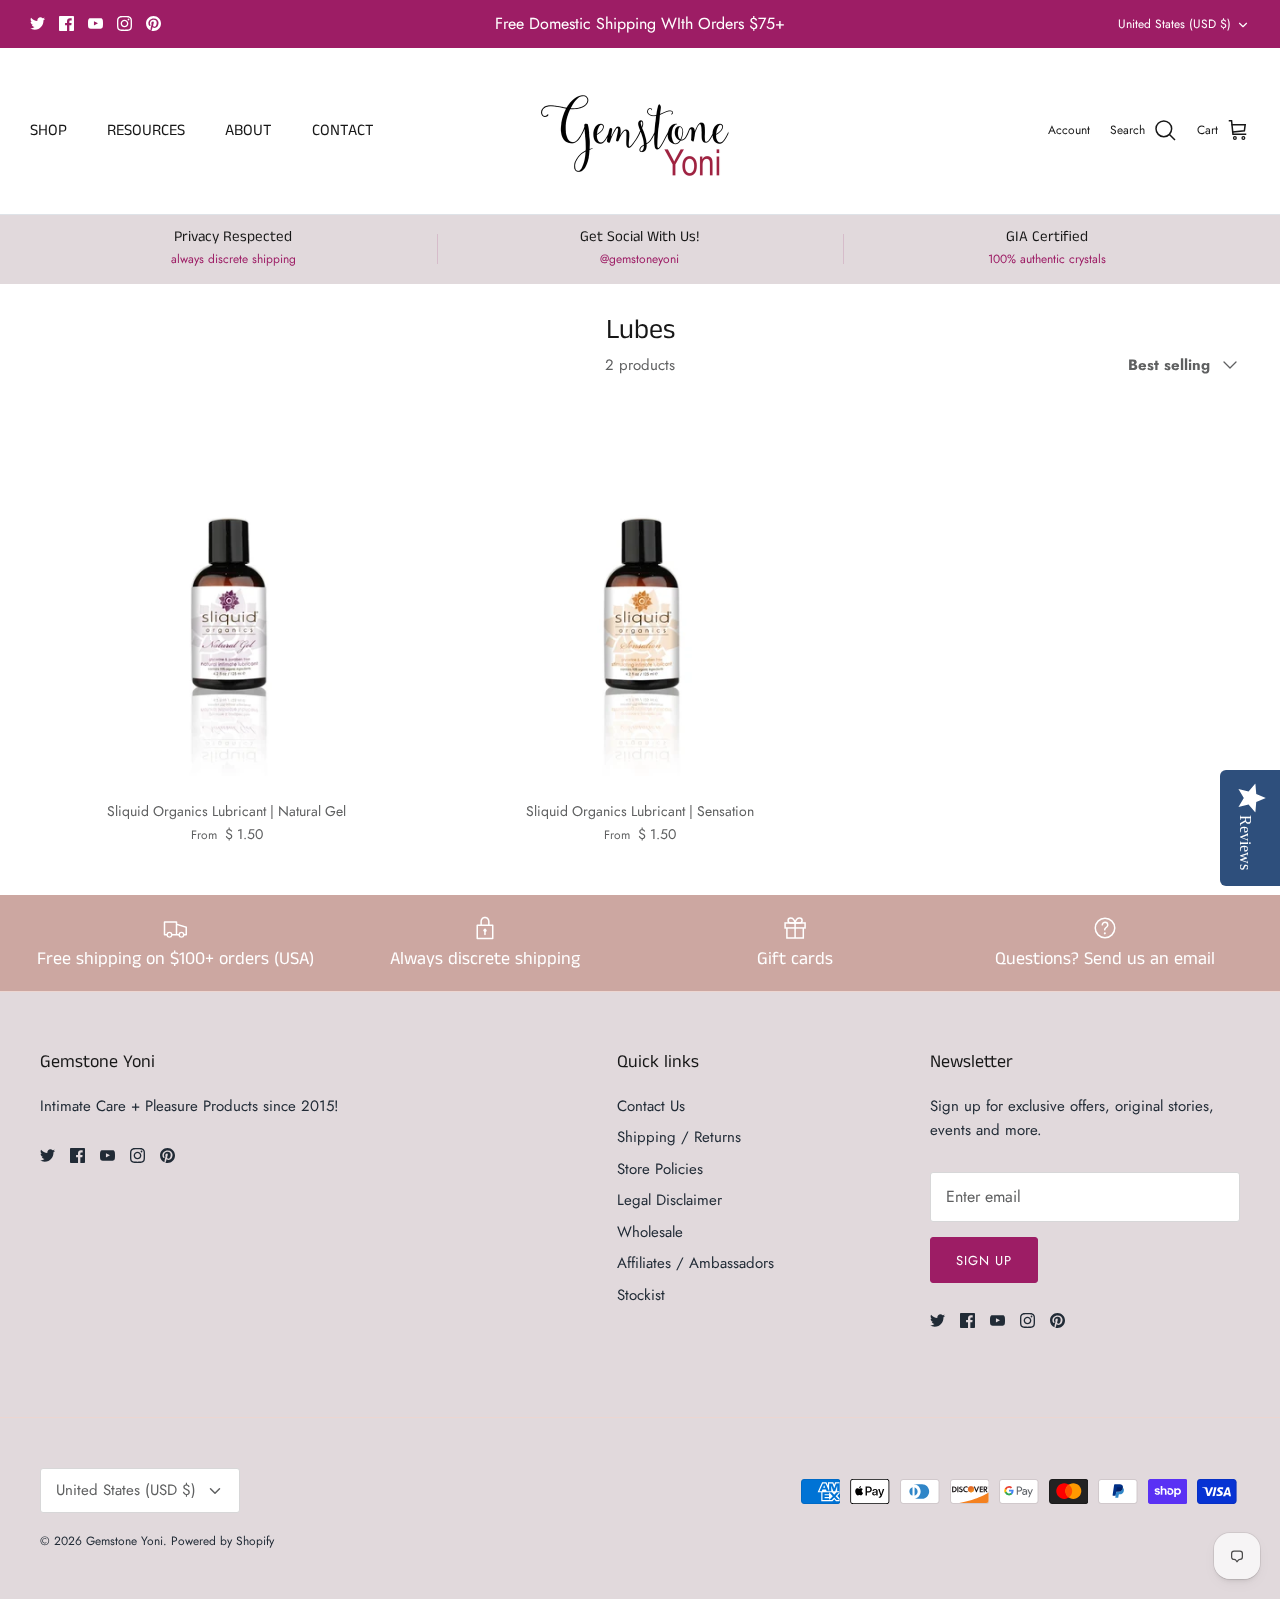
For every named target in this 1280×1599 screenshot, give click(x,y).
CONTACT (343, 130)
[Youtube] (95, 23)
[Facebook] (66, 23)
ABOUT (248, 130)
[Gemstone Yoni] (640, 131)
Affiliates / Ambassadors (695, 1263)
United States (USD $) (1174, 24)
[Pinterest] (153, 23)
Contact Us (651, 1106)
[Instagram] (124, 23)
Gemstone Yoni (124, 1541)
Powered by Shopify (222, 1541)
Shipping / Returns (679, 1137)
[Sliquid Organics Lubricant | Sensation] (639, 593)
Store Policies (660, 1169)
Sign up (984, 1260)
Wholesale (650, 1232)
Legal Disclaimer (669, 1200)
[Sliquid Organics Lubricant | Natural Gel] (226, 593)
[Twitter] (37, 23)
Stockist (641, 1295)
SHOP (48, 130)
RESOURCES (146, 130)
